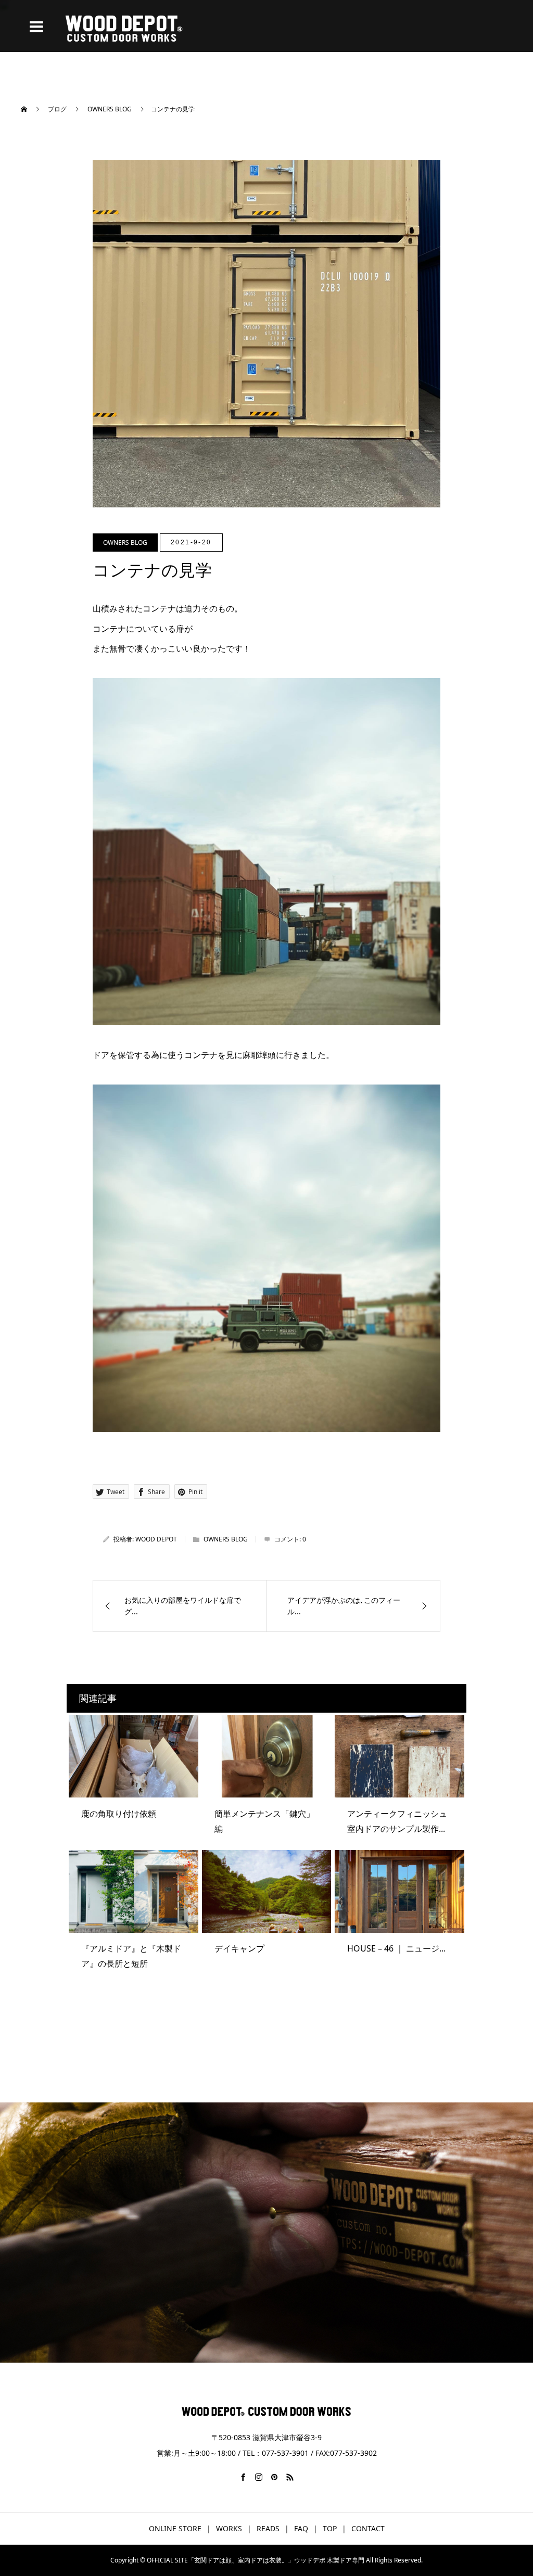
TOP (330, 2528)
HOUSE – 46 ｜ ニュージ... (396, 1948)
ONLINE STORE (175, 2528)
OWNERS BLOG (125, 543)
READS (268, 2528)
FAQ (301, 2528)
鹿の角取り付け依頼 (119, 1814)
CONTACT (368, 2528)
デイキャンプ (239, 1948)
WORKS (229, 2528)
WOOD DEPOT (156, 1539)
